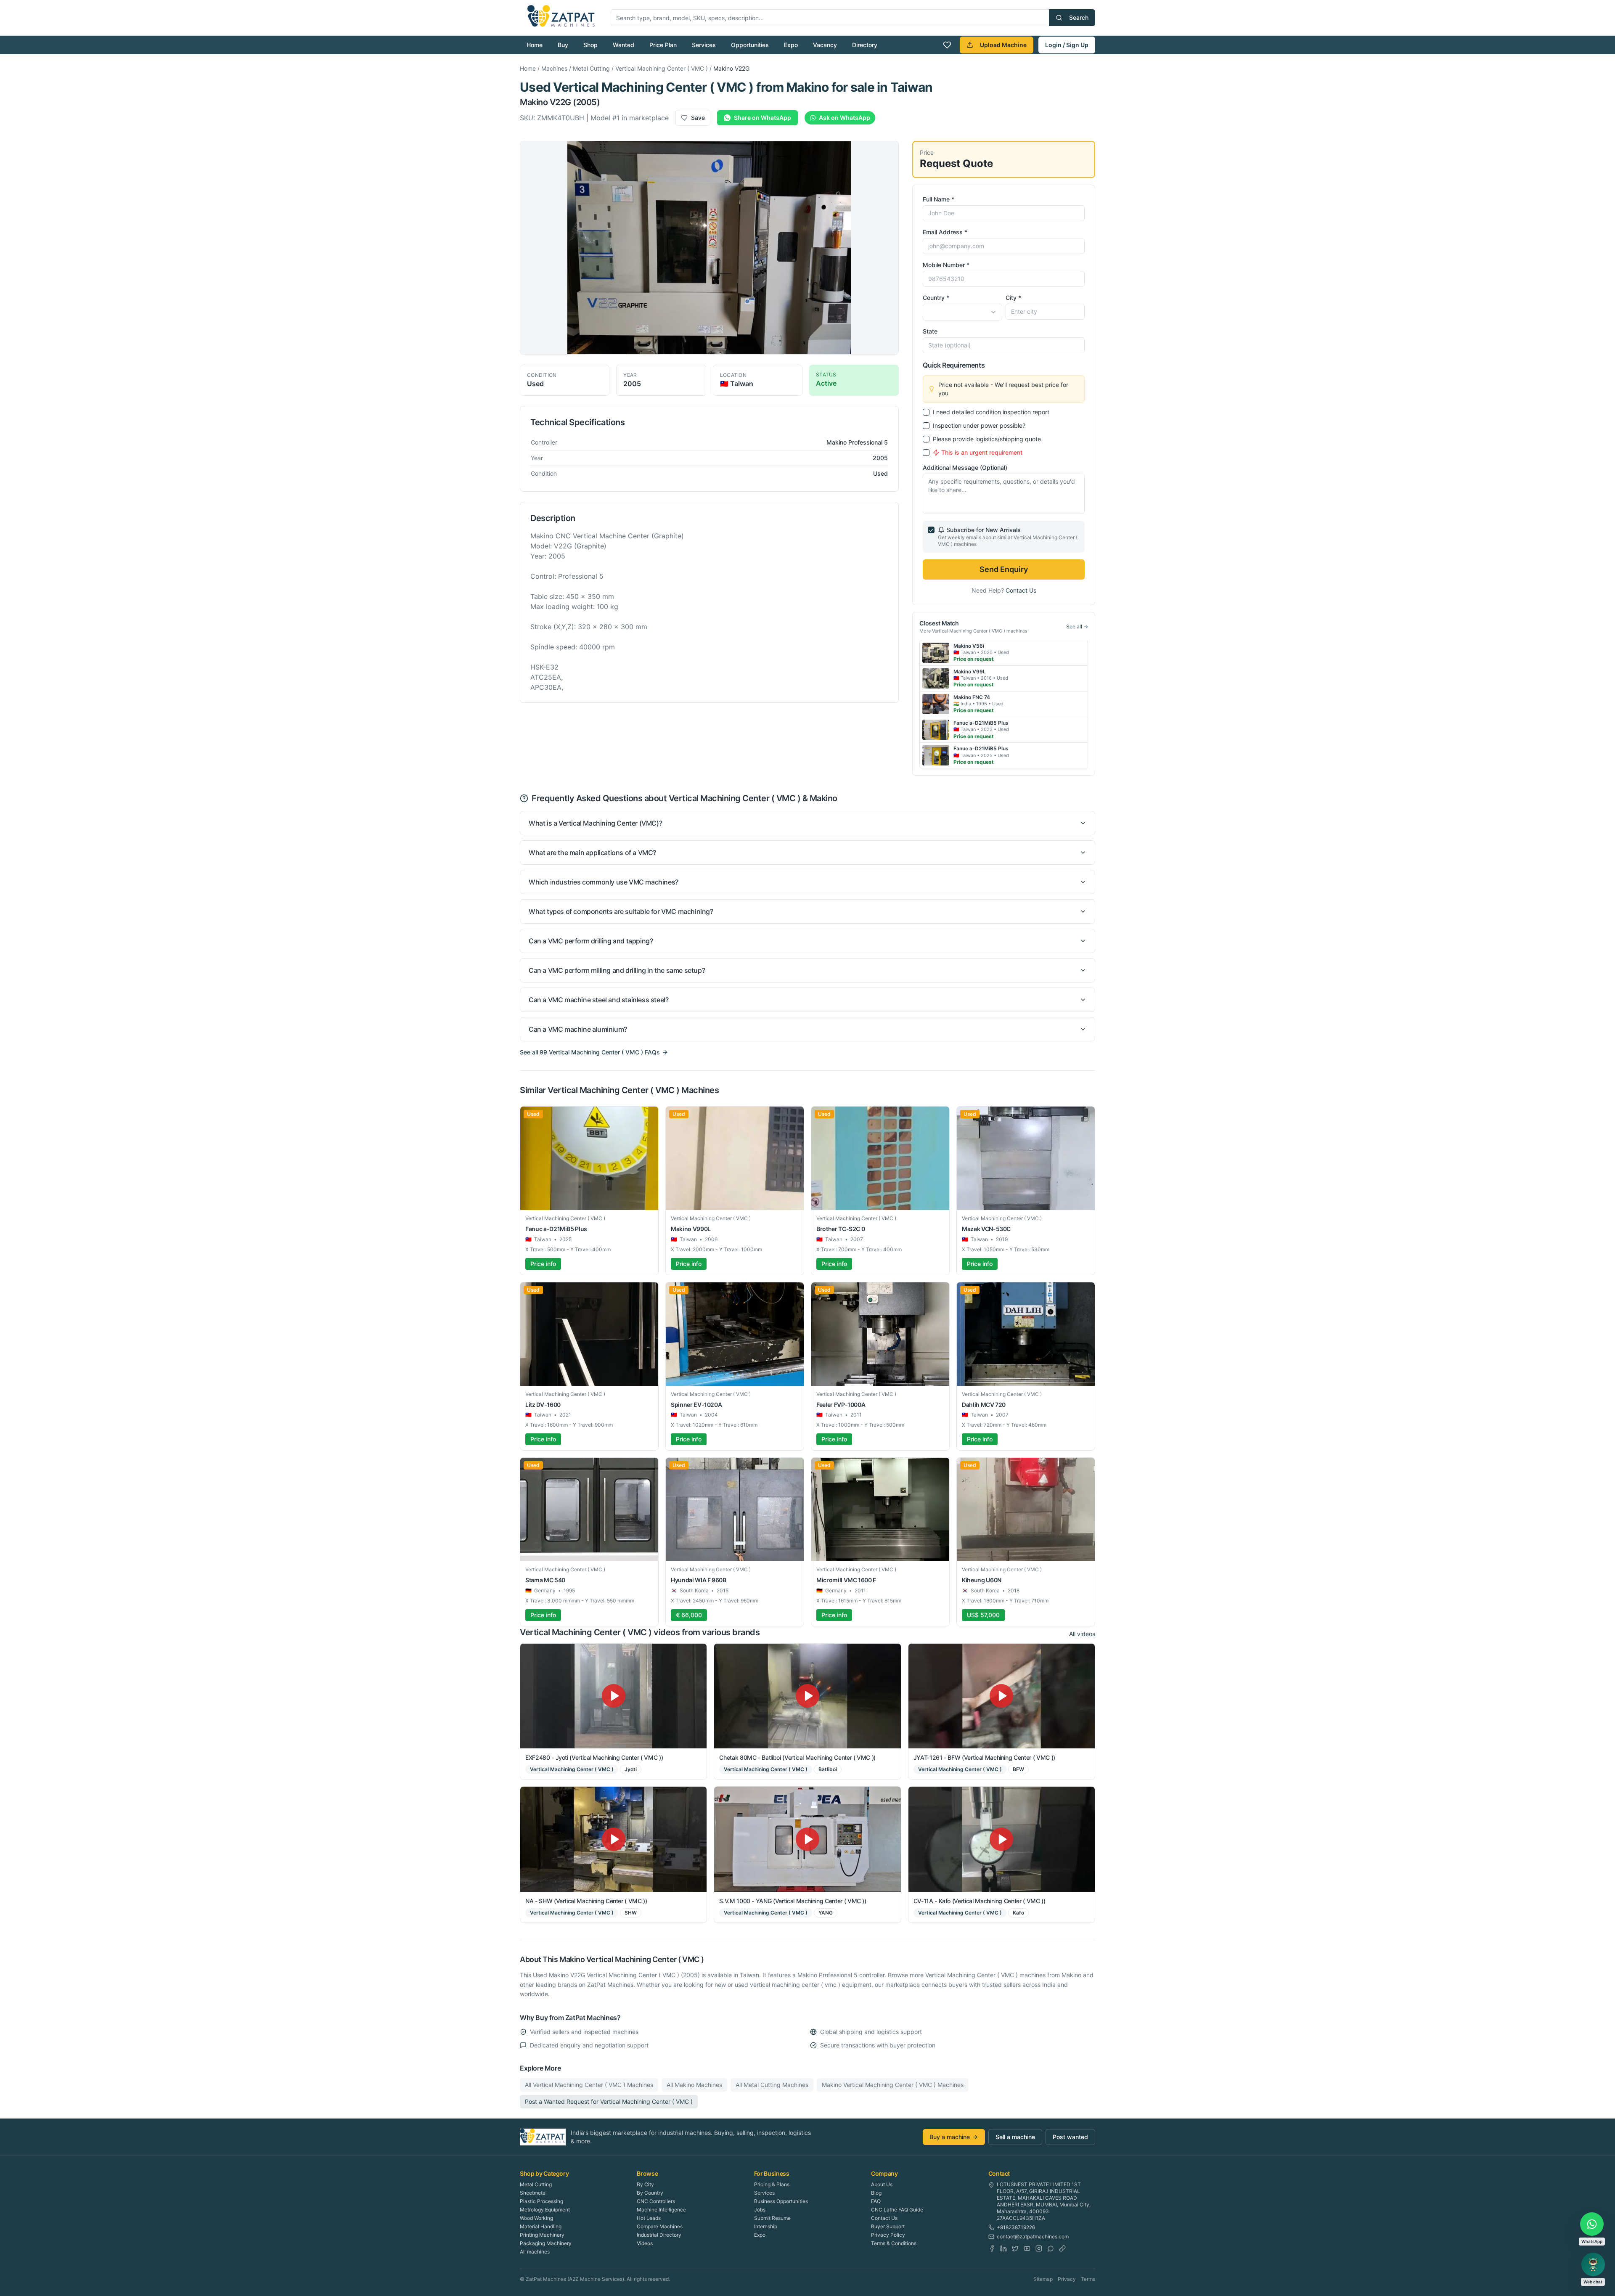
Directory (865, 45)
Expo (791, 45)
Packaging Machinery (546, 2243)
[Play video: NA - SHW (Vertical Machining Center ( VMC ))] (613, 1839)
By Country (650, 2193)
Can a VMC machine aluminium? (578, 1029)
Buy (563, 45)
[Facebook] (992, 2248)
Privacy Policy (888, 2235)
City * (1013, 298)
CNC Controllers (656, 2201)
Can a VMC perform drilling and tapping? (591, 941)
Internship (766, 2226)
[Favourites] (947, 45)
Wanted (623, 45)
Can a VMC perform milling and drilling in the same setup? (617, 970)
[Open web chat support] (1593, 2264)
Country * (936, 298)
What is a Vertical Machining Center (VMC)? (595, 823)
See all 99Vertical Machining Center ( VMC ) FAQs (590, 1052)
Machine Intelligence (661, 2210)
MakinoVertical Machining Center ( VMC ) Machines (893, 2085)
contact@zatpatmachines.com (1033, 2236)
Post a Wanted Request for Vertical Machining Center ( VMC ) (609, 2101)
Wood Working (536, 2218)
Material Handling (541, 2226)
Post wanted (1070, 2137)
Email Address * (945, 232)
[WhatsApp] (1051, 2248)
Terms (1088, 2279)
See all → (1077, 626)
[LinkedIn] (1003, 2248)
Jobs (760, 2210)
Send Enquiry (1004, 569)
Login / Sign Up (1067, 45)
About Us (882, 2184)
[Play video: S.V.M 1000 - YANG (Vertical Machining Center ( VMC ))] (807, 1839)
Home (535, 45)
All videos (1082, 1634)
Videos (645, 2243)
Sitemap (1043, 2279)
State (930, 331)
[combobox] (962, 312)
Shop (590, 45)
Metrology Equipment (545, 2210)
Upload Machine (1003, 45)
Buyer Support (888, 2226)
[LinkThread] (1062, 2248)
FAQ (876, 2201)
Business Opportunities (781, 2201)
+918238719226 (1016, 2227)
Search (1079, 17)
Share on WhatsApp (762, 118)
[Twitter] (1015, 2248)
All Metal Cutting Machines (772, 2085)
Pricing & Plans (772, 2184)
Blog (876, 2193)
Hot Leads (649, 2218)
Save (698, 118)
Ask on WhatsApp (845, 118)
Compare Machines (660, 2226)
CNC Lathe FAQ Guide (897, 2210)
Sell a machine (1015, 2137)
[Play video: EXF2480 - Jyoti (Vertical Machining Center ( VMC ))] (613, 1696)
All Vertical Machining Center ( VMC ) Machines (589, 2085)
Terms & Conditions (894, 2243)
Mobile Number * (946, 265)
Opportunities (750, 45)
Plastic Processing (541, 2201)
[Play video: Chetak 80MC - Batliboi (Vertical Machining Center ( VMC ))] (807, 1696)
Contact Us (1021, 590)
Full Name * (939, 199)
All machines (535, 2252)
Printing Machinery (542, 2235)
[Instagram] (1039, 2248)
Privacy (1067, 2279)
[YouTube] (1027, 2248)
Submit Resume (772, 2218)
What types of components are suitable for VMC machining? (621, 911)
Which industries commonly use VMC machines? (604, 882)
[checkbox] (926, 412)
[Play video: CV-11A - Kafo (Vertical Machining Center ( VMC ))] (1002, 1839)
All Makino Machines (694, 2085)
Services (704, 45)
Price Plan (663, 45)
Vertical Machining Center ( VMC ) (662, 68)
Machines (554, 68)
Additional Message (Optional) (965, 467)
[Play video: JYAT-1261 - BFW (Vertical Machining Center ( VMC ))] (1002, 1696)
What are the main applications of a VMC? (592, 853)
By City (645, 2184)
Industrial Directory (659, 2235)
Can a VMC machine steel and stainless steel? (598, 1000)
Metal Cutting (591, 68)
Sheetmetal (533, 2193)
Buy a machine (950, 2137)
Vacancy (825, 45)
